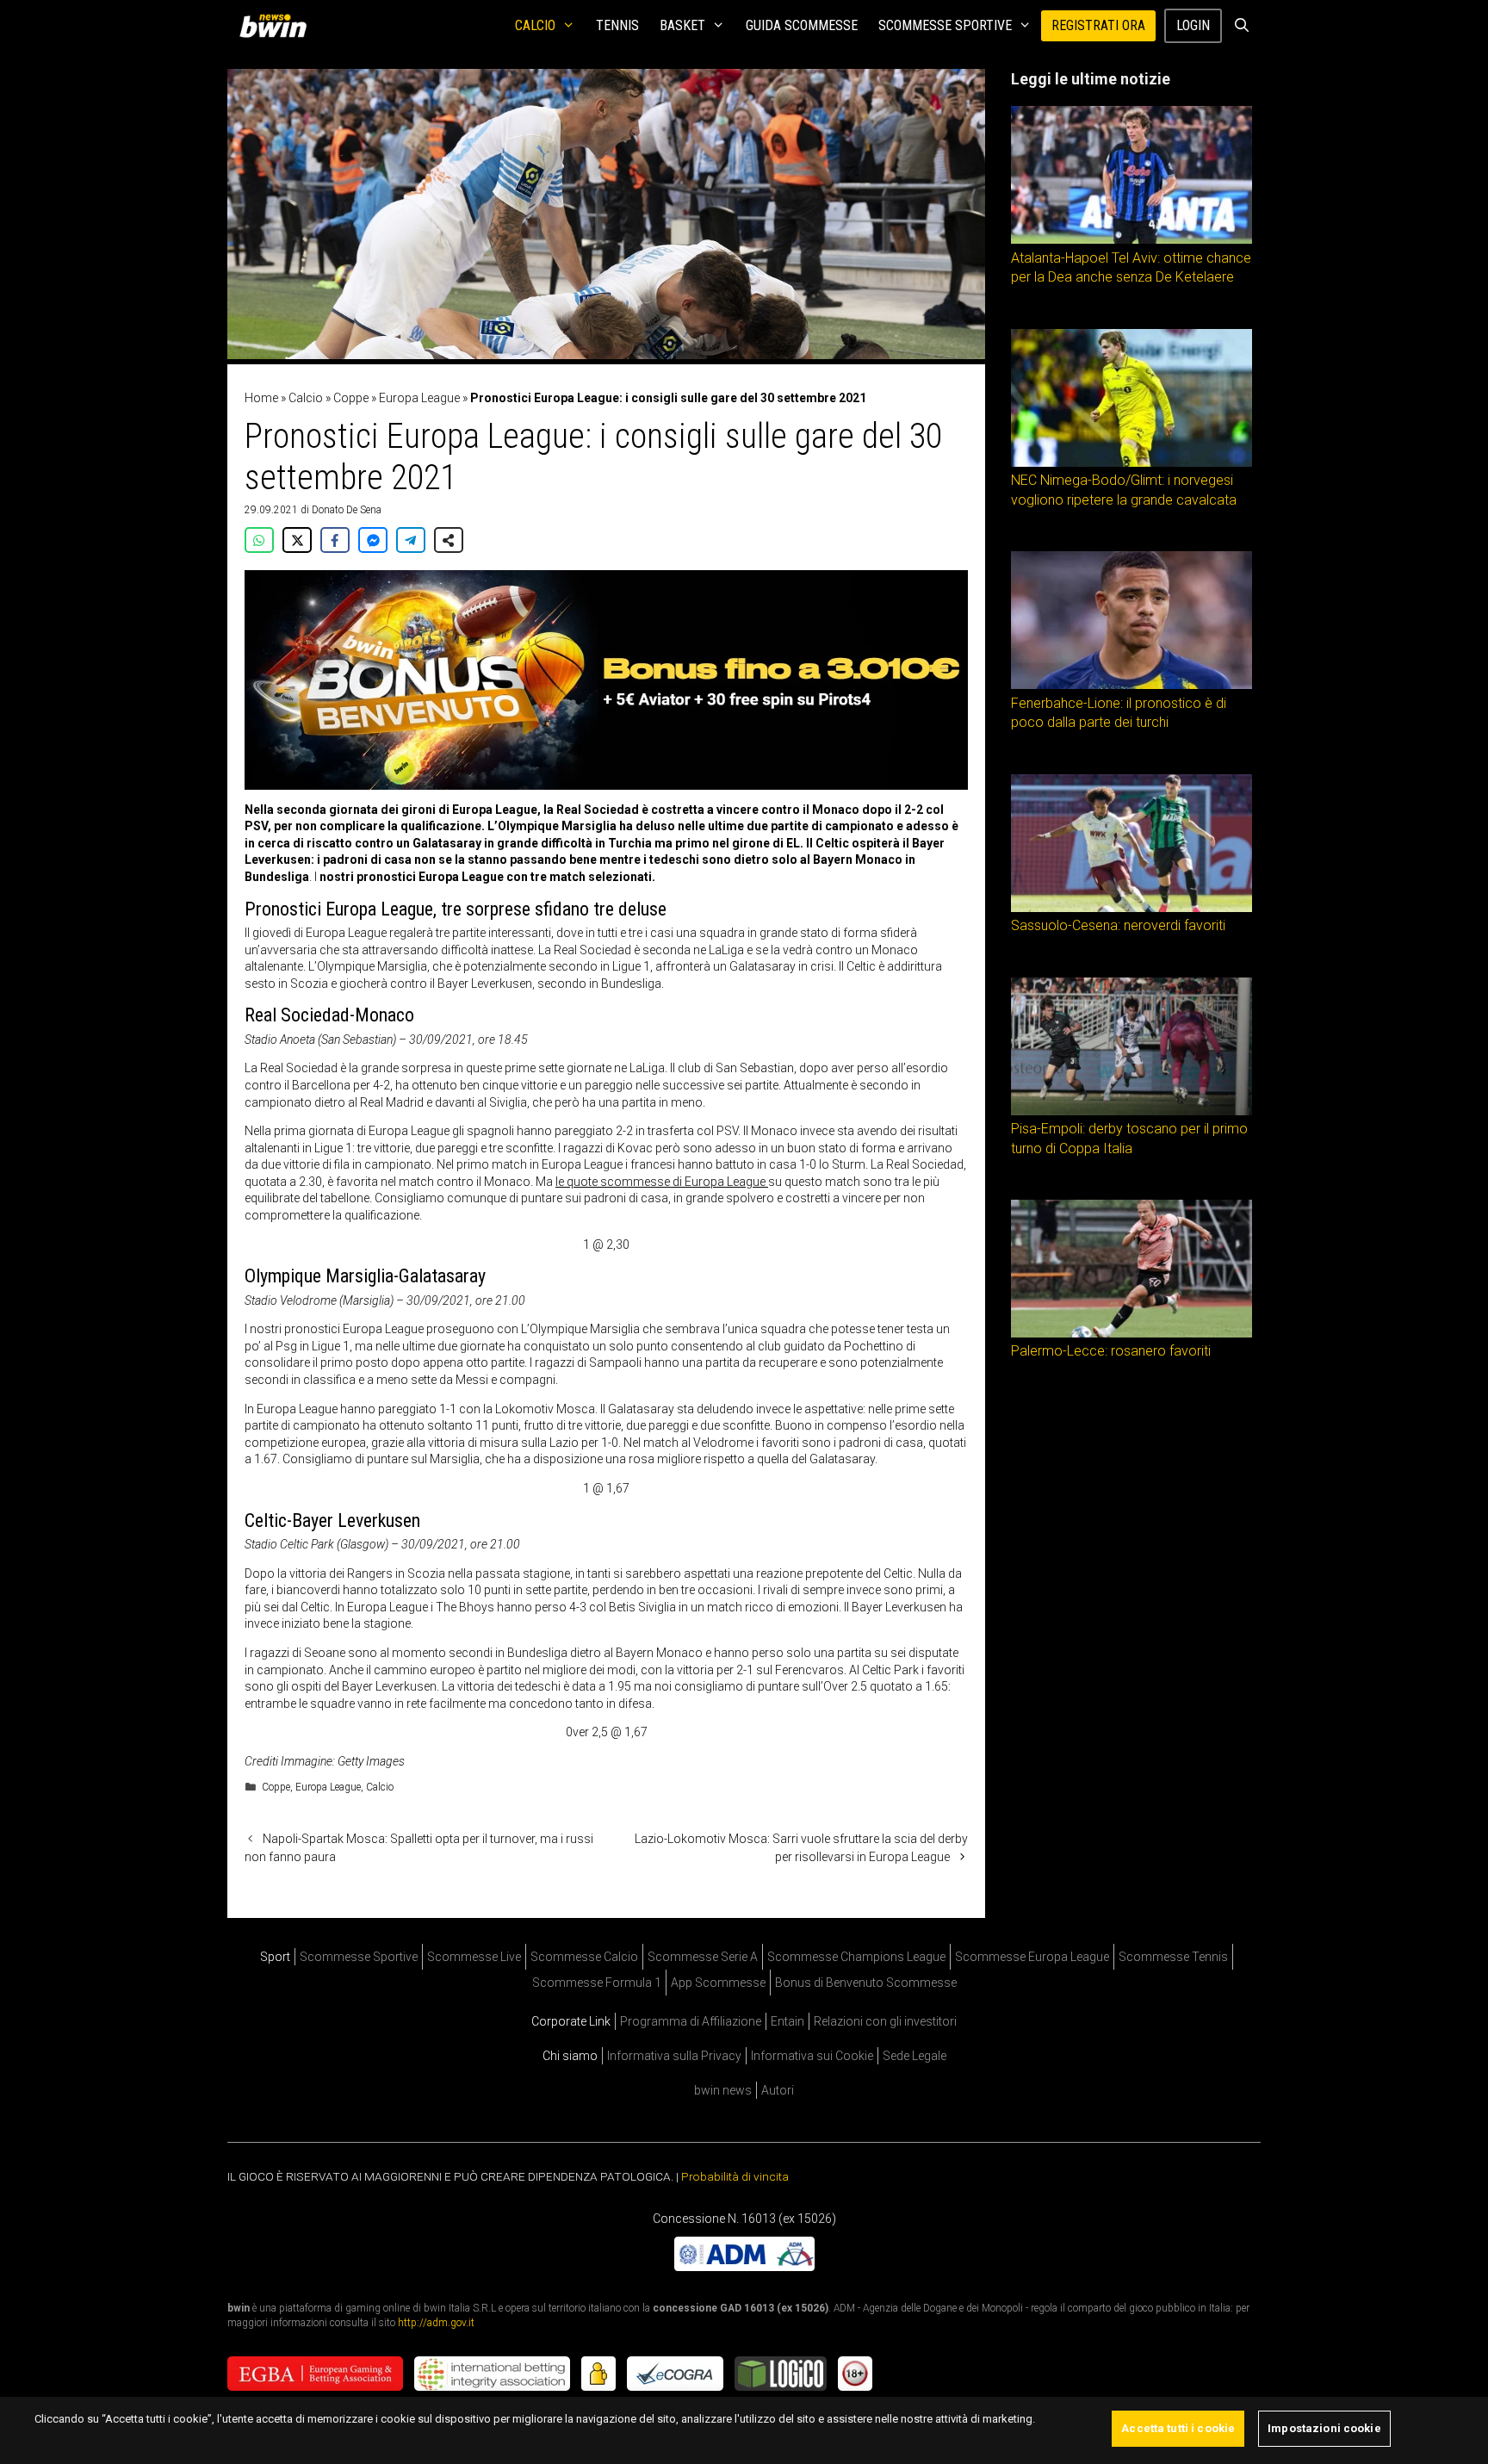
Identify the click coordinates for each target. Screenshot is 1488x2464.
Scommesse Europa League (1032, 1957)
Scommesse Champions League (856, 1957)
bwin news (723, 2090)
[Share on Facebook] (335, 540)
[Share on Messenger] (373, 540)
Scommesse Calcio (584, 1957)
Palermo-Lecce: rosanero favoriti (1111, 1351)
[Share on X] (297, 540)
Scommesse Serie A (703, 1957)
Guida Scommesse (802, 25)
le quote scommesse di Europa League (662, 1182)
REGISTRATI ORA (1098, 25)
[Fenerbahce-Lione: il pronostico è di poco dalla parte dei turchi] (1131, 685)
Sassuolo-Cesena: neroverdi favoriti (1118, 925)
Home (261, 398)
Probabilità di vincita (735, 2176)
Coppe (351, 398)
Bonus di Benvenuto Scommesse (866, 1983)
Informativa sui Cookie (812, 2056)
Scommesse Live (474, 1957)
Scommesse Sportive (945, 25)
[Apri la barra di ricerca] (1241, 26)
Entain (787, 2021)
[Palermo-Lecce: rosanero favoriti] (1131, 1333)
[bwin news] (277, 26)
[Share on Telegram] (411, 540)
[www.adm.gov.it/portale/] (744, 2267)
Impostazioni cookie (1324, 2428)
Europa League (419, 398)
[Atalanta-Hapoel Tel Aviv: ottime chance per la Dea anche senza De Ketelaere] (1131, 239)
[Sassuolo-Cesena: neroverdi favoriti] (1131, 908)
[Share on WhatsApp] (259, 540)
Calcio (535, 25)
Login (1193, 25)
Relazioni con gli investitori (885, 2021)
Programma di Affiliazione (691, 2021)
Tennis (617, 25)
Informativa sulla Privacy (674, 2056)
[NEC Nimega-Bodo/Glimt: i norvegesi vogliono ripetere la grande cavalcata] (1131, 462)
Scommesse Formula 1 (597, 1983)
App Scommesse (718, 1983)
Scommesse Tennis (1173, 1957)
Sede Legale (914, 2056)
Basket (682, 25)
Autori (778, 2090)
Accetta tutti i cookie (1178, 2428)
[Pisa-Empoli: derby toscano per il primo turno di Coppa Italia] (1131, 1111)
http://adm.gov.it (436, 2323)
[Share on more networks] (449, 540)
